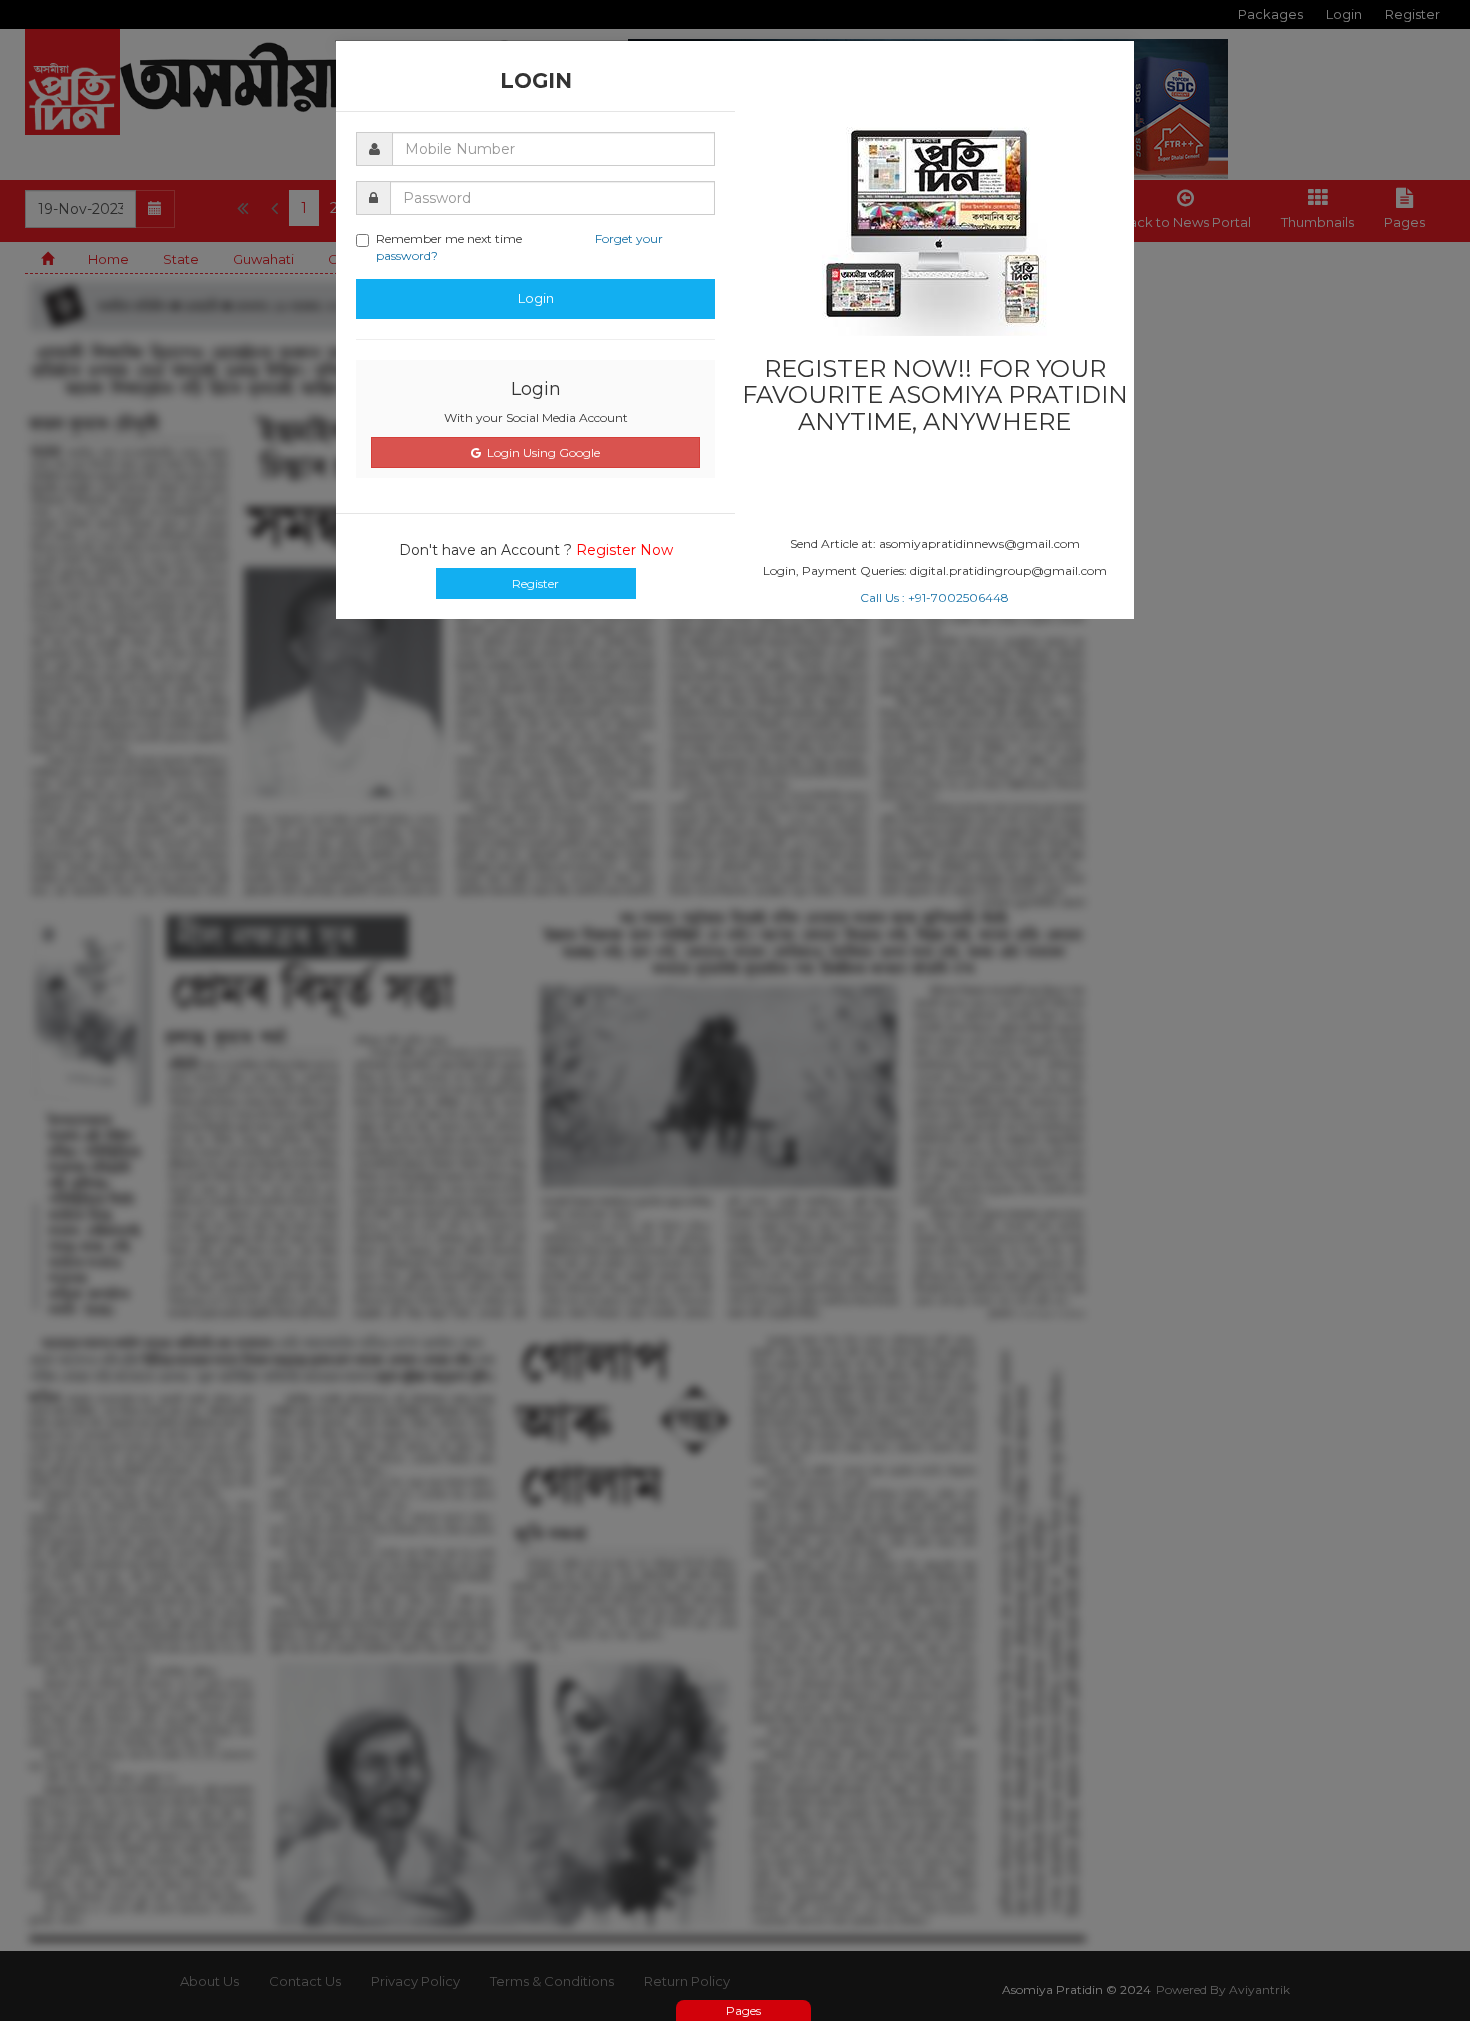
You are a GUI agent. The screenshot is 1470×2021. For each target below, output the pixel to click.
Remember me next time (519, 247)
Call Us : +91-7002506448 (934, 597)
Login (536, 298)
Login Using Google (540, 452)
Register (535, 583)
